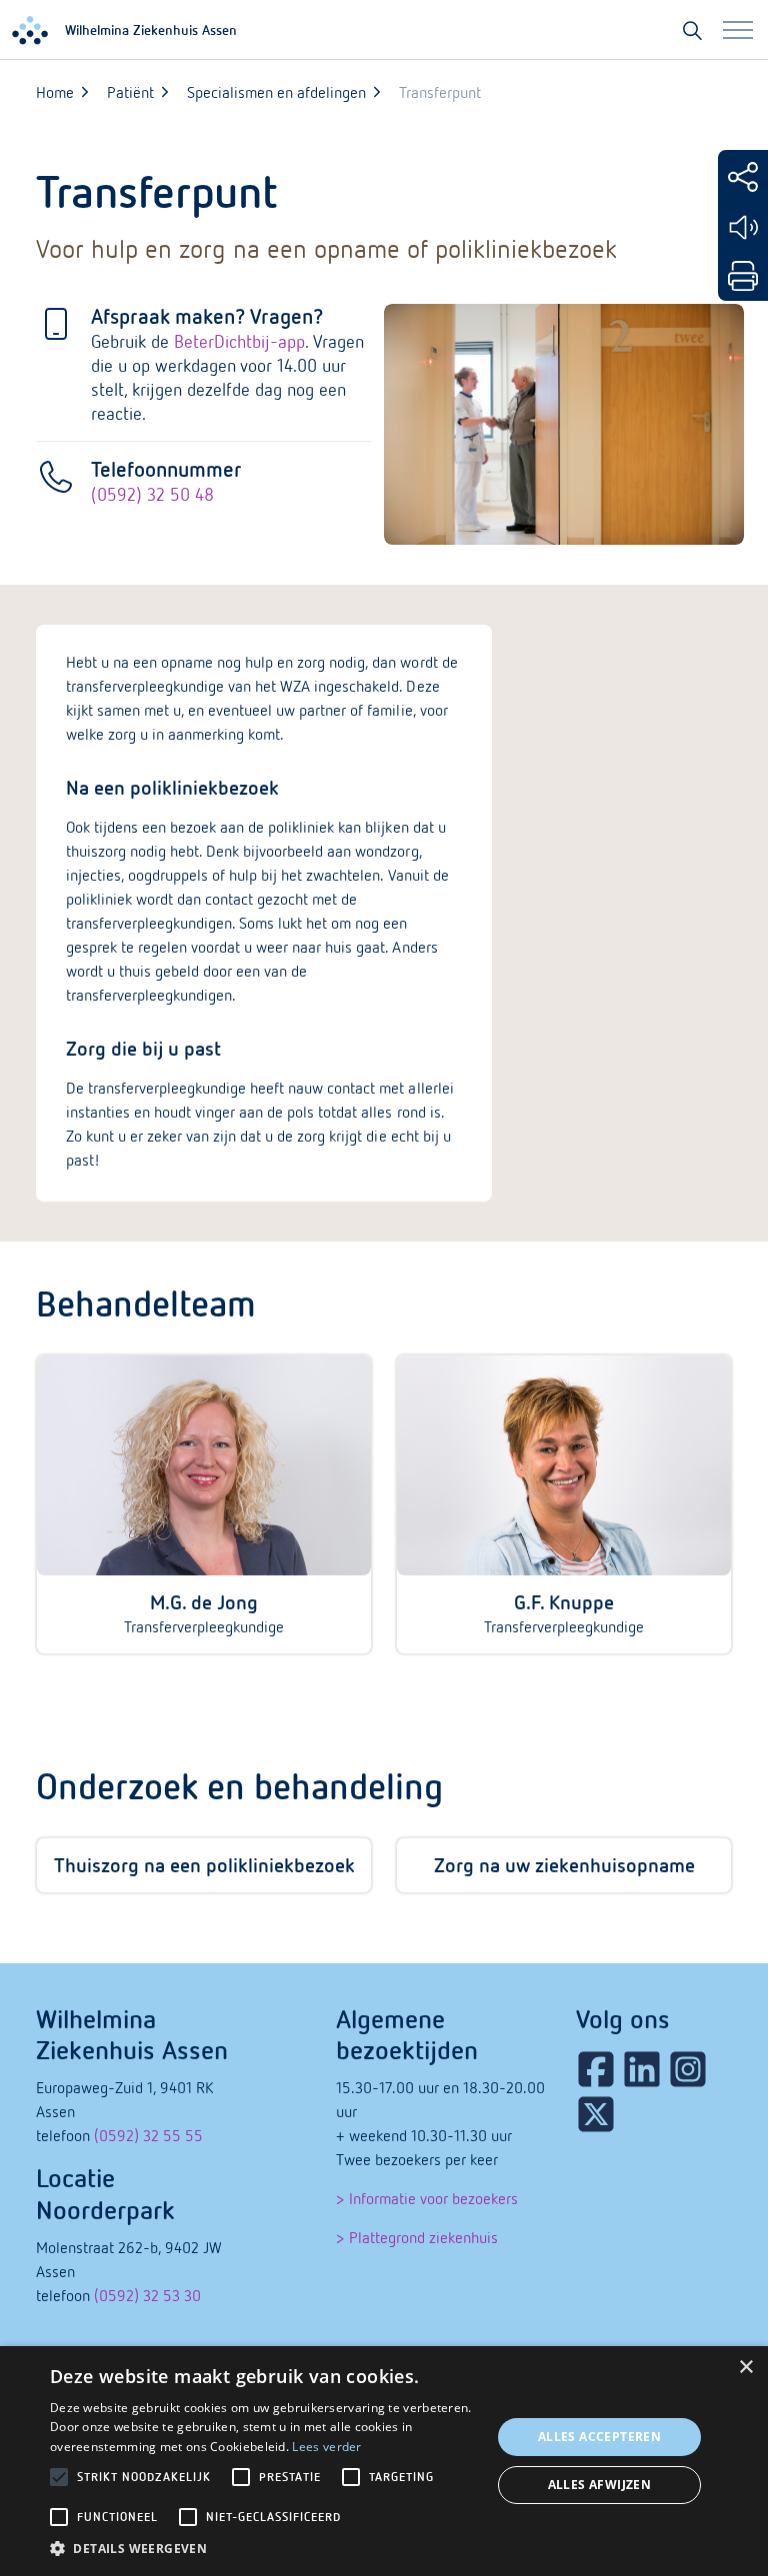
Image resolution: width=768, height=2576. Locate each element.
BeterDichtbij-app (239, 341)
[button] (264, 2549)
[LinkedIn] (642, 2069)
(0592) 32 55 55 (148, 2135)
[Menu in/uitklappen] (738, 30)
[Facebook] (596, 2069)
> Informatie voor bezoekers (427, 2198)
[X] (596, 2114)
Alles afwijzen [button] (600, 2485)
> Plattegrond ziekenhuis (417, 2237)
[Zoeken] (692, 30)
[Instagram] (688, 2069)
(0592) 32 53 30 (147, 2295)
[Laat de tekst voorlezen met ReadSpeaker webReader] (743, 227)
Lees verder (326, 2447)
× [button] (745, 2368)
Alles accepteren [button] (599, 2437)
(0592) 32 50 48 (152, 494)
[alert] (384, 2461)
